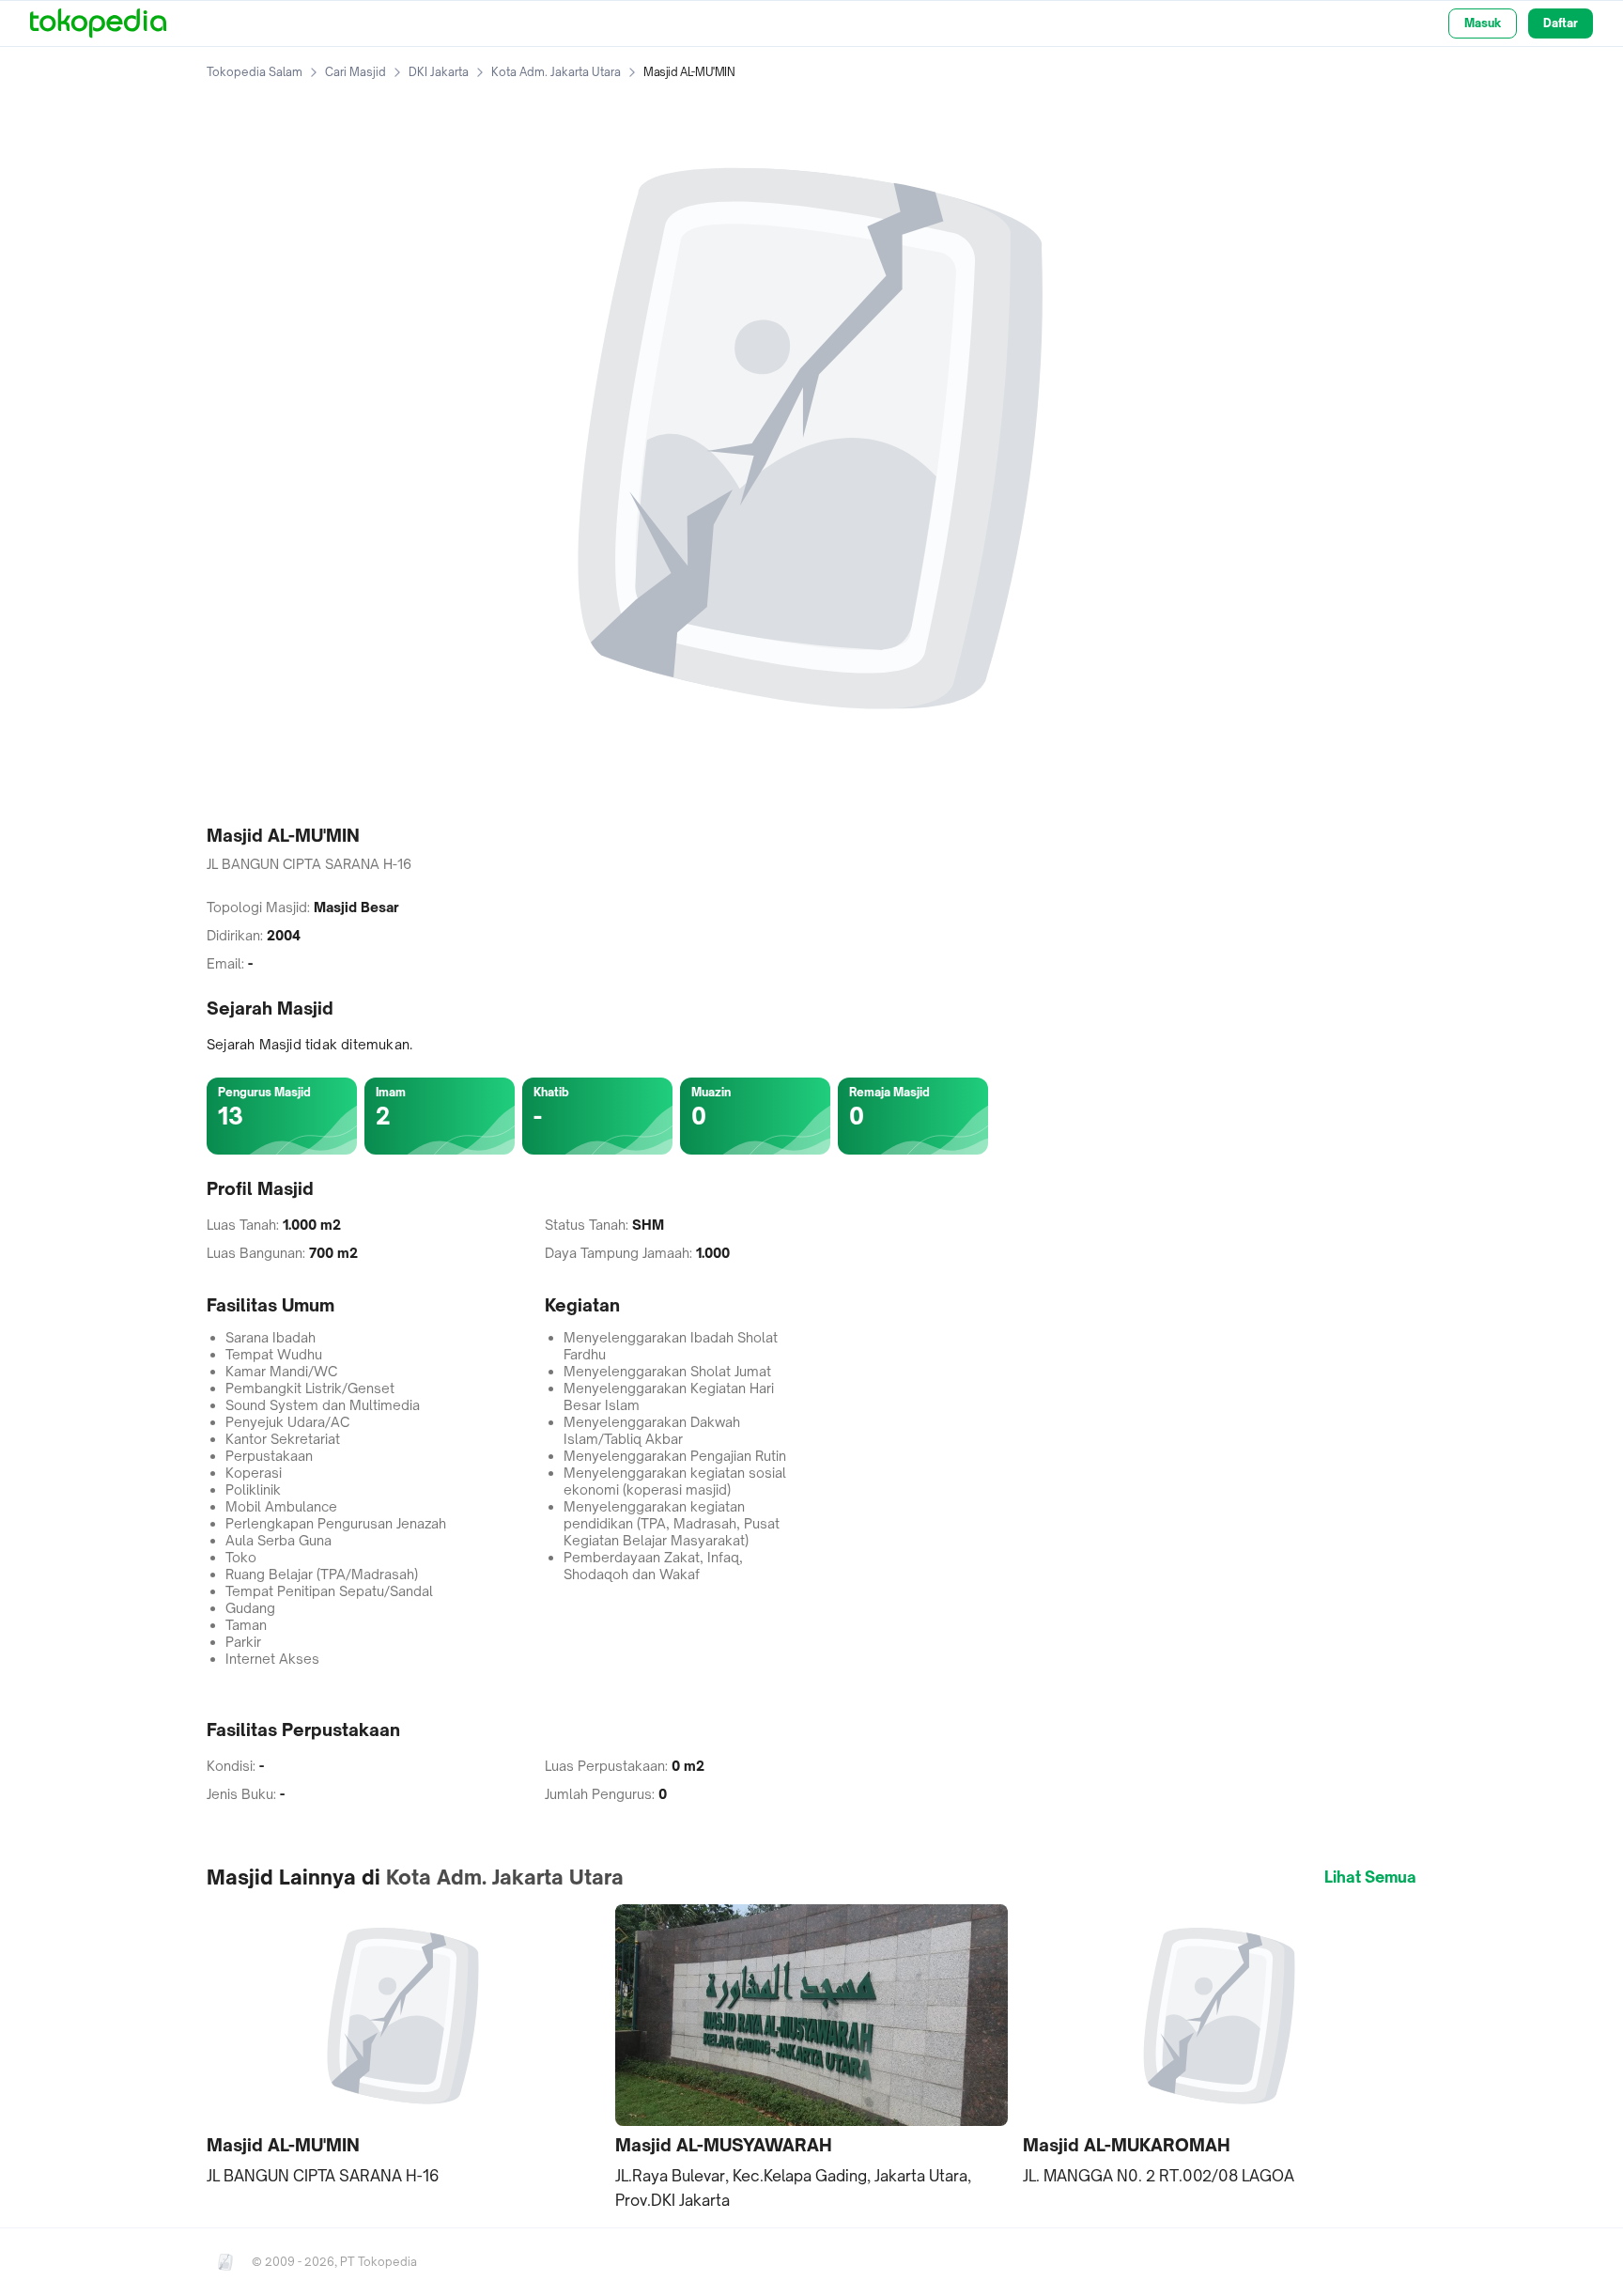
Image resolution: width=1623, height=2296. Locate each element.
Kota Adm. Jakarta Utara (556, 72)
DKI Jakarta (439, 72)
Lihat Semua (1370, 1877)
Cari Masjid (356, 72)
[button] (403, 2046)
